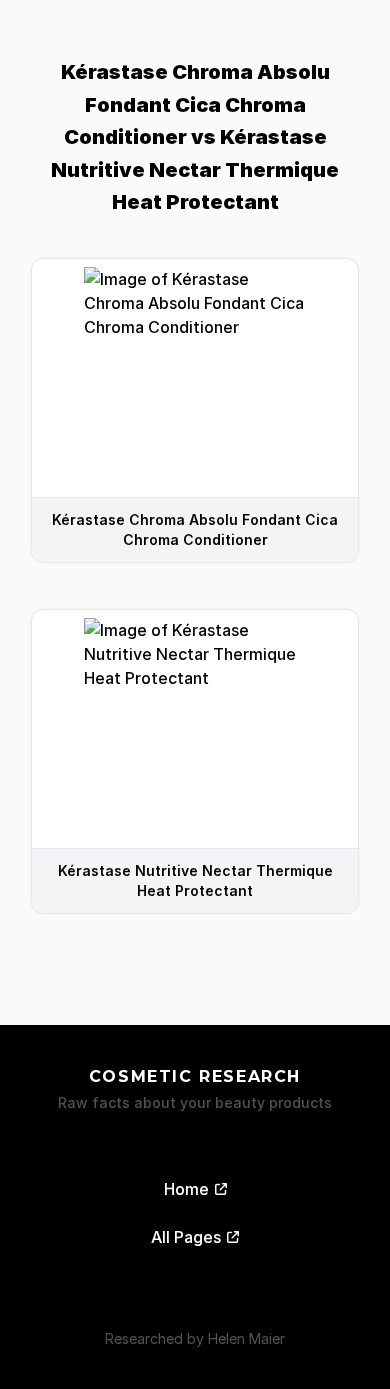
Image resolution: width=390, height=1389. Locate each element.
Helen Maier (246, 1338)
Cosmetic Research (195, 1076)
